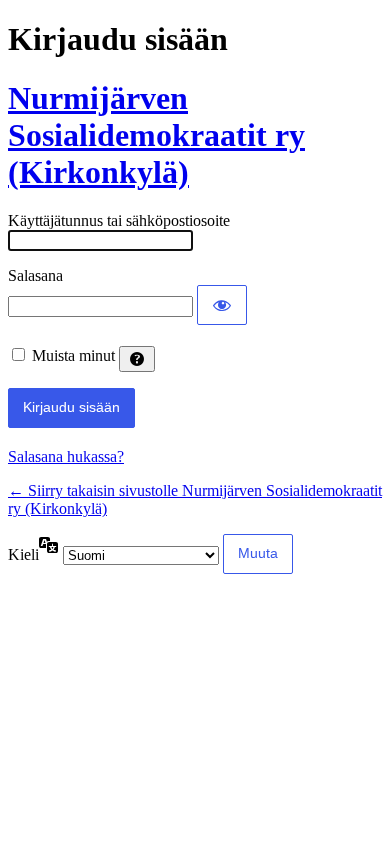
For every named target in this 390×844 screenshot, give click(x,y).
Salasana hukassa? (66, 456)
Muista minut (73, 355)
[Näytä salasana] (222, 305)
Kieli (23, 554)
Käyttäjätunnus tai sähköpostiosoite (119, 220)
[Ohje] (137, 359)
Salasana (35, 275)
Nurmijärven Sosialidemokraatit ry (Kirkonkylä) (156, 135)
